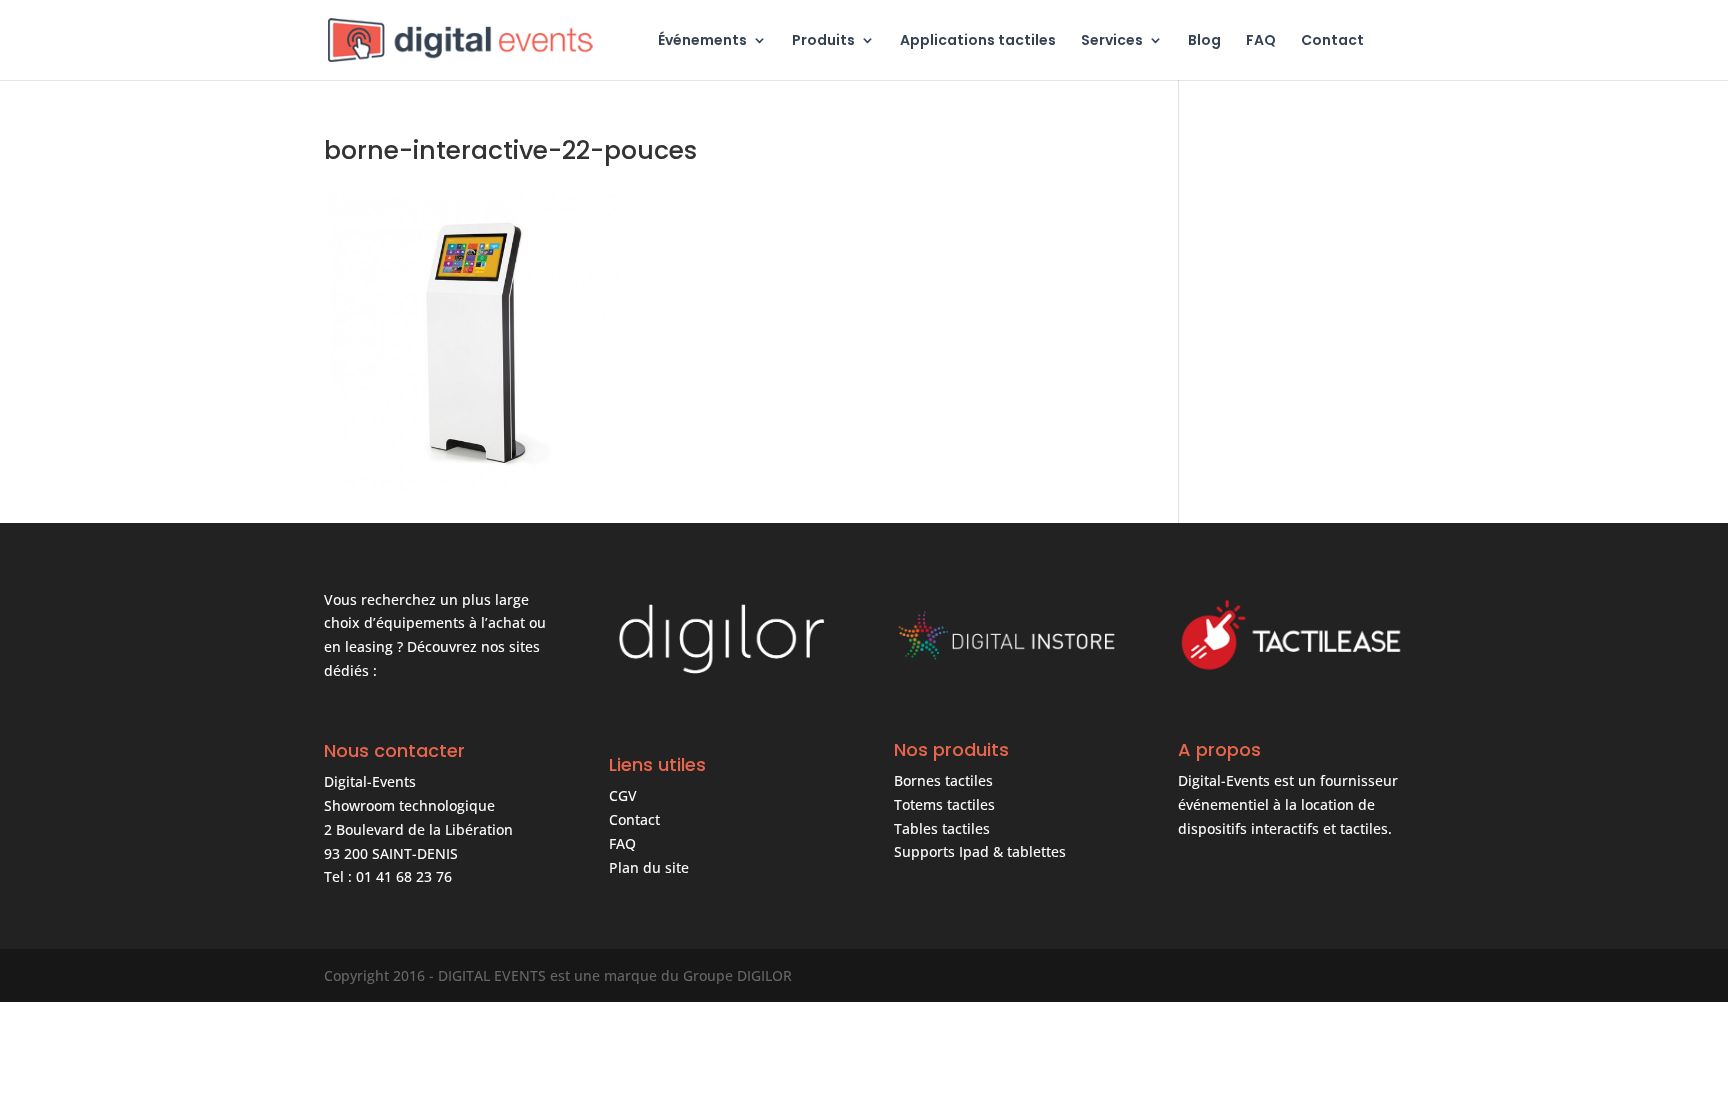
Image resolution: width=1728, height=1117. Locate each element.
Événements (702, 41)
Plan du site (649, 867)
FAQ (1261, 41)
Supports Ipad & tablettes (980, 851)
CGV (623, 795)
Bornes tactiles (943, 780)
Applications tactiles (978, 41)
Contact (1332, 41)
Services (1112, 41)
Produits (823, 41)
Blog (1204, 41)
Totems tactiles (944, 804)
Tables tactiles (942, 828)
